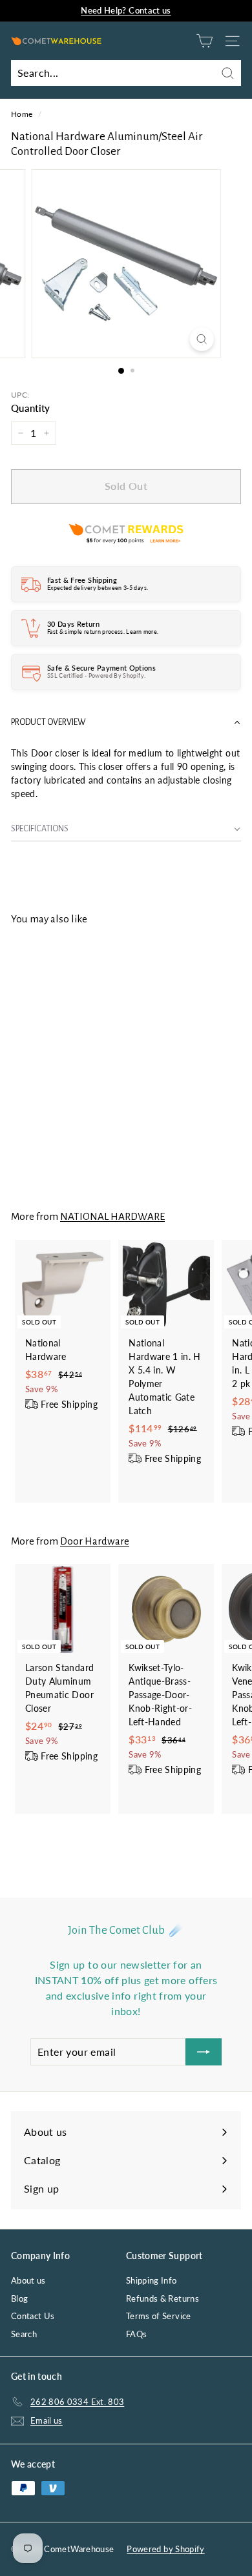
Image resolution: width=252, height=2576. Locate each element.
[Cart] (205, 41)
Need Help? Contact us (126, 10)
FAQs (136, 2334)
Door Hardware (95, 1541)
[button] (126, 723)
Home (22, 114)
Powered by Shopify (165, 2549)
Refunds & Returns (163, 2298)
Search (24, 2334)
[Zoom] (201, 339)
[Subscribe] (204, 2052)
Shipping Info (152, 2280)
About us (28, 2280)
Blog (19, 2298)
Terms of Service (159, 2316)
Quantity (31, 408)
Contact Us (33, 2316)
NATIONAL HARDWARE (112, 1216)
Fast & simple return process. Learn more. (103, 632)
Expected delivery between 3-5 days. (98, 588)
